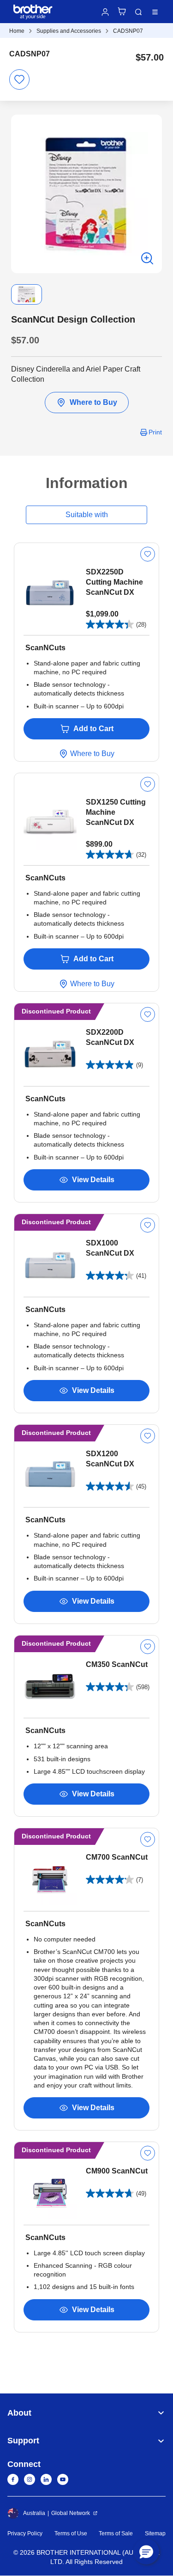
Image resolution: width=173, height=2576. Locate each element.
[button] (146, 2552)
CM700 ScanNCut (117, 1857)
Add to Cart (93, 729)
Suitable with (87, 515)
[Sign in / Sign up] (105, 12)
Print (155, 432)
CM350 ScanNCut (117, 1664)
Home (17, 31)
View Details (93, 1180)
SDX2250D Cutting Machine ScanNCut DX (114, 582)
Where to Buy (93, 402)
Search (138, 12)
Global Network (71, 2513)
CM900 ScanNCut (117, 2171)
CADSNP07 (128, 31)
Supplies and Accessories (69, 31)
